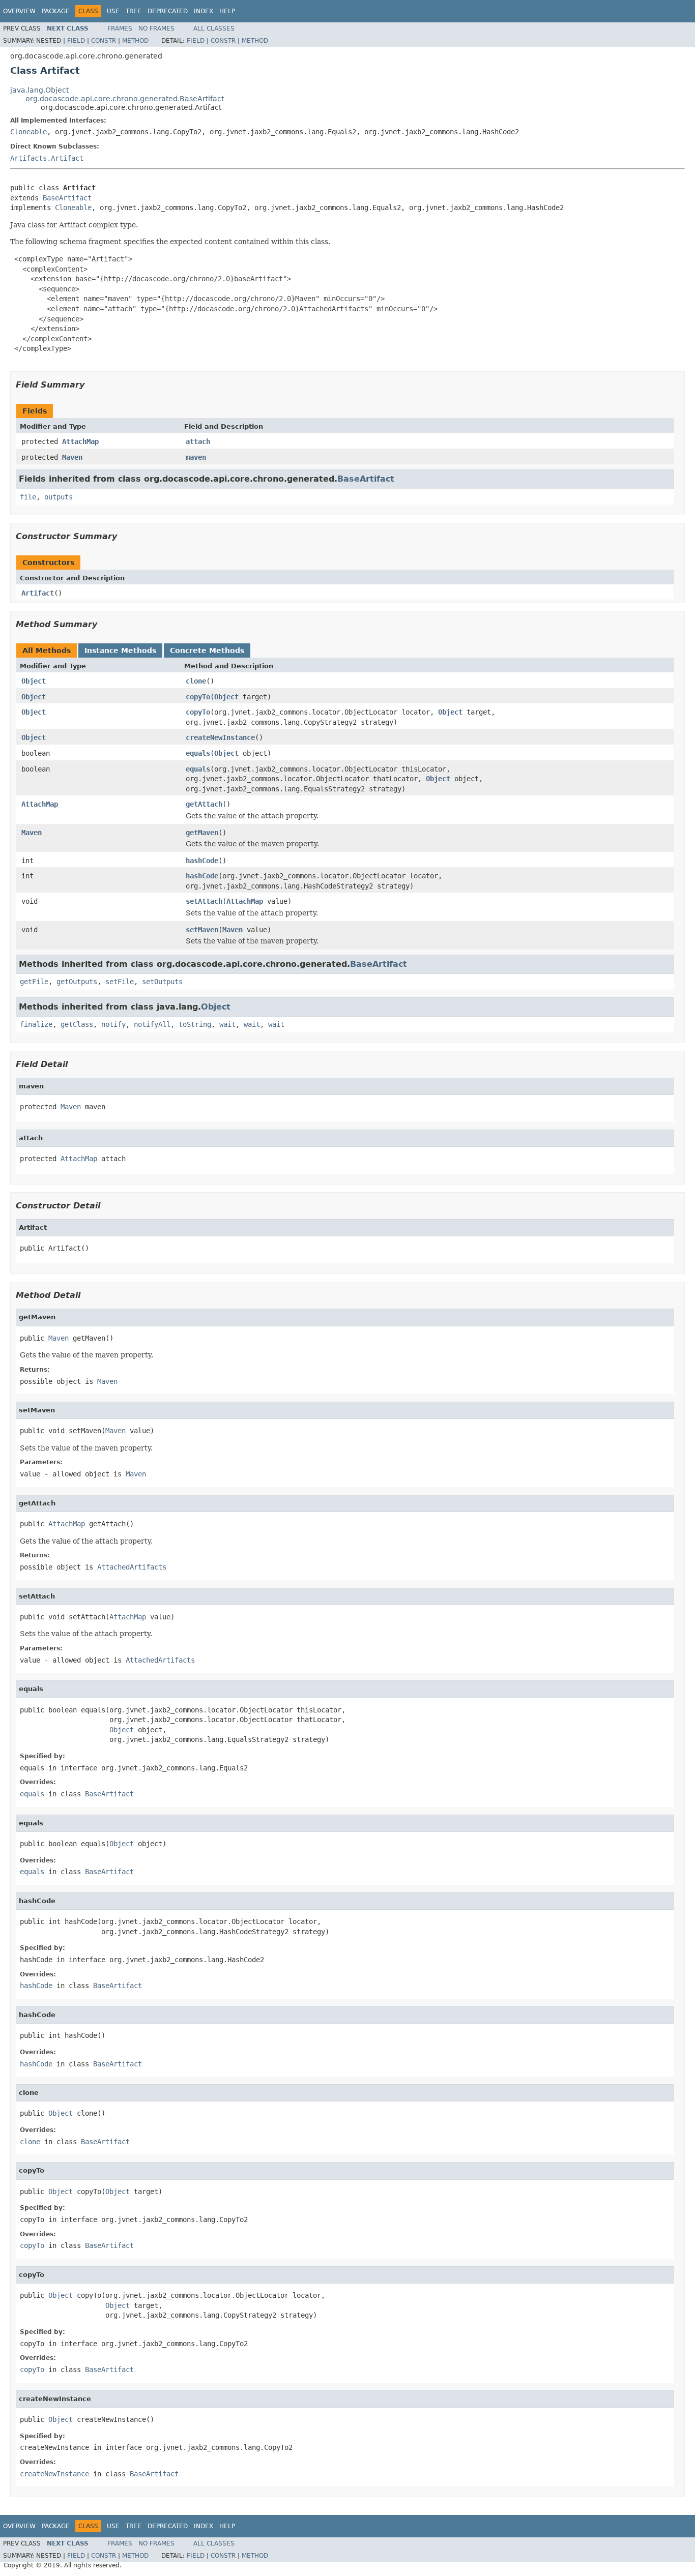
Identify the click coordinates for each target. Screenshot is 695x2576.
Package (56, 11)
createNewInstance (220, 737)
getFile (34, 982)
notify (113, 1024)
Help (227, 11)
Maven (72, 457)
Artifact (38, 593)
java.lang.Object (39, 90)
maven (196, 457)
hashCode (202, 861)
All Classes (214, 28)
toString (195, 1024)
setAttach (204, 901)
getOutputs (77, 982)
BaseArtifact (67, 198)
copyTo (198, 697)
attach (198, 441)
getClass (77, 1024)
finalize (36, 1024)
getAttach (204, 804)
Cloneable (28, 132)
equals (198, 753)
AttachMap (80, 441)
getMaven (202, 833)
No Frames (156, 28)
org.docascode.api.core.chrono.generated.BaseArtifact (125, 99)
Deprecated (168, 11)
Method (135, 41)
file (28, 497)
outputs (59, 497)
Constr (104, 41)
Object (34, 681)
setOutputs (162, 982)
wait (227, 1024)
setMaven (202, 930)
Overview (19, 11)
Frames (120, 28)
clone (196, 681)
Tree (134, 11)
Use (113, 11)
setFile (120, 982)
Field (76, 41)
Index (204, 11)
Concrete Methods (207, 650)
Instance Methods (120, 650)
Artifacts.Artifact (47, 158)
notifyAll (152, 1024)
